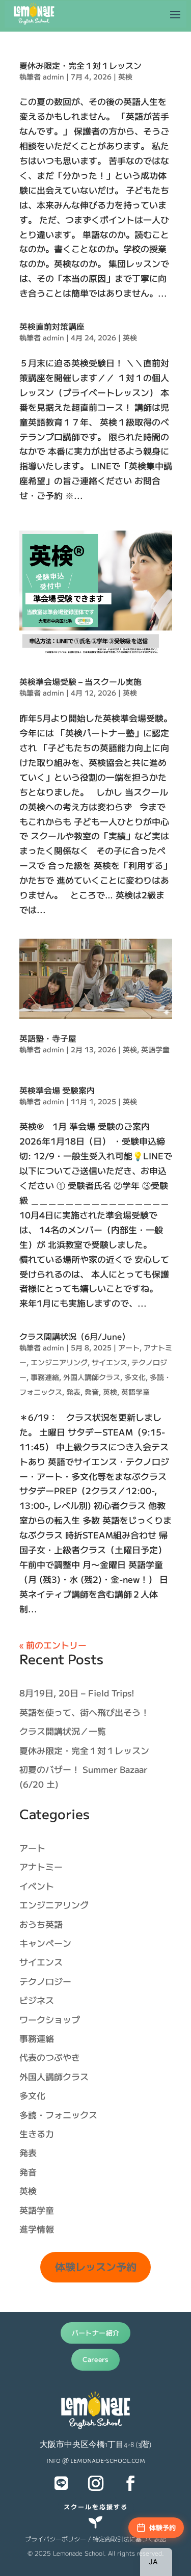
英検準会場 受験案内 (57, 1090)
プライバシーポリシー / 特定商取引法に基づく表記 (95, 2539)
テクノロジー (45, 1981)
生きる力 (37, 2133)
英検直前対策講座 (52, 326)
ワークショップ (50, 2019)
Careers (95, 2359)
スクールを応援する (96, 2506)
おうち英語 (41, 1924)
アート (129, 1347)
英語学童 (155, 1049)
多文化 (135, 1377)
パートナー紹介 (96, 2333)
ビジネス (37, 2000)
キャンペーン (45, 1943)
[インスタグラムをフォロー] (96, 2483)
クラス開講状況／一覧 (63, 1731)
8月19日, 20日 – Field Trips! (77, 1693)
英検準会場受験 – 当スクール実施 (80, 681)
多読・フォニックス (58, 2115)
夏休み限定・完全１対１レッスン (80, 65)
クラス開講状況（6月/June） (75, 1336)
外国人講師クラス (92, 1377)
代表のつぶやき (50, 2057)
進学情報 (37, 2229)
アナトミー (41, 1866)
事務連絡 (45, 1377)
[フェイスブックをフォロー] (130, 2483)
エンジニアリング (59, 1362)
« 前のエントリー (53, 1645)
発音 (92, 1392)
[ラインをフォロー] (61, 2483)
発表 (73, 1392)
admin (53, 76)
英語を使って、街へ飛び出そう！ (84, 1712)
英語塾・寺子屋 (48, 1038)
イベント (37, 1886)
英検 (125, 76)
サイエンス (110, 1362)
